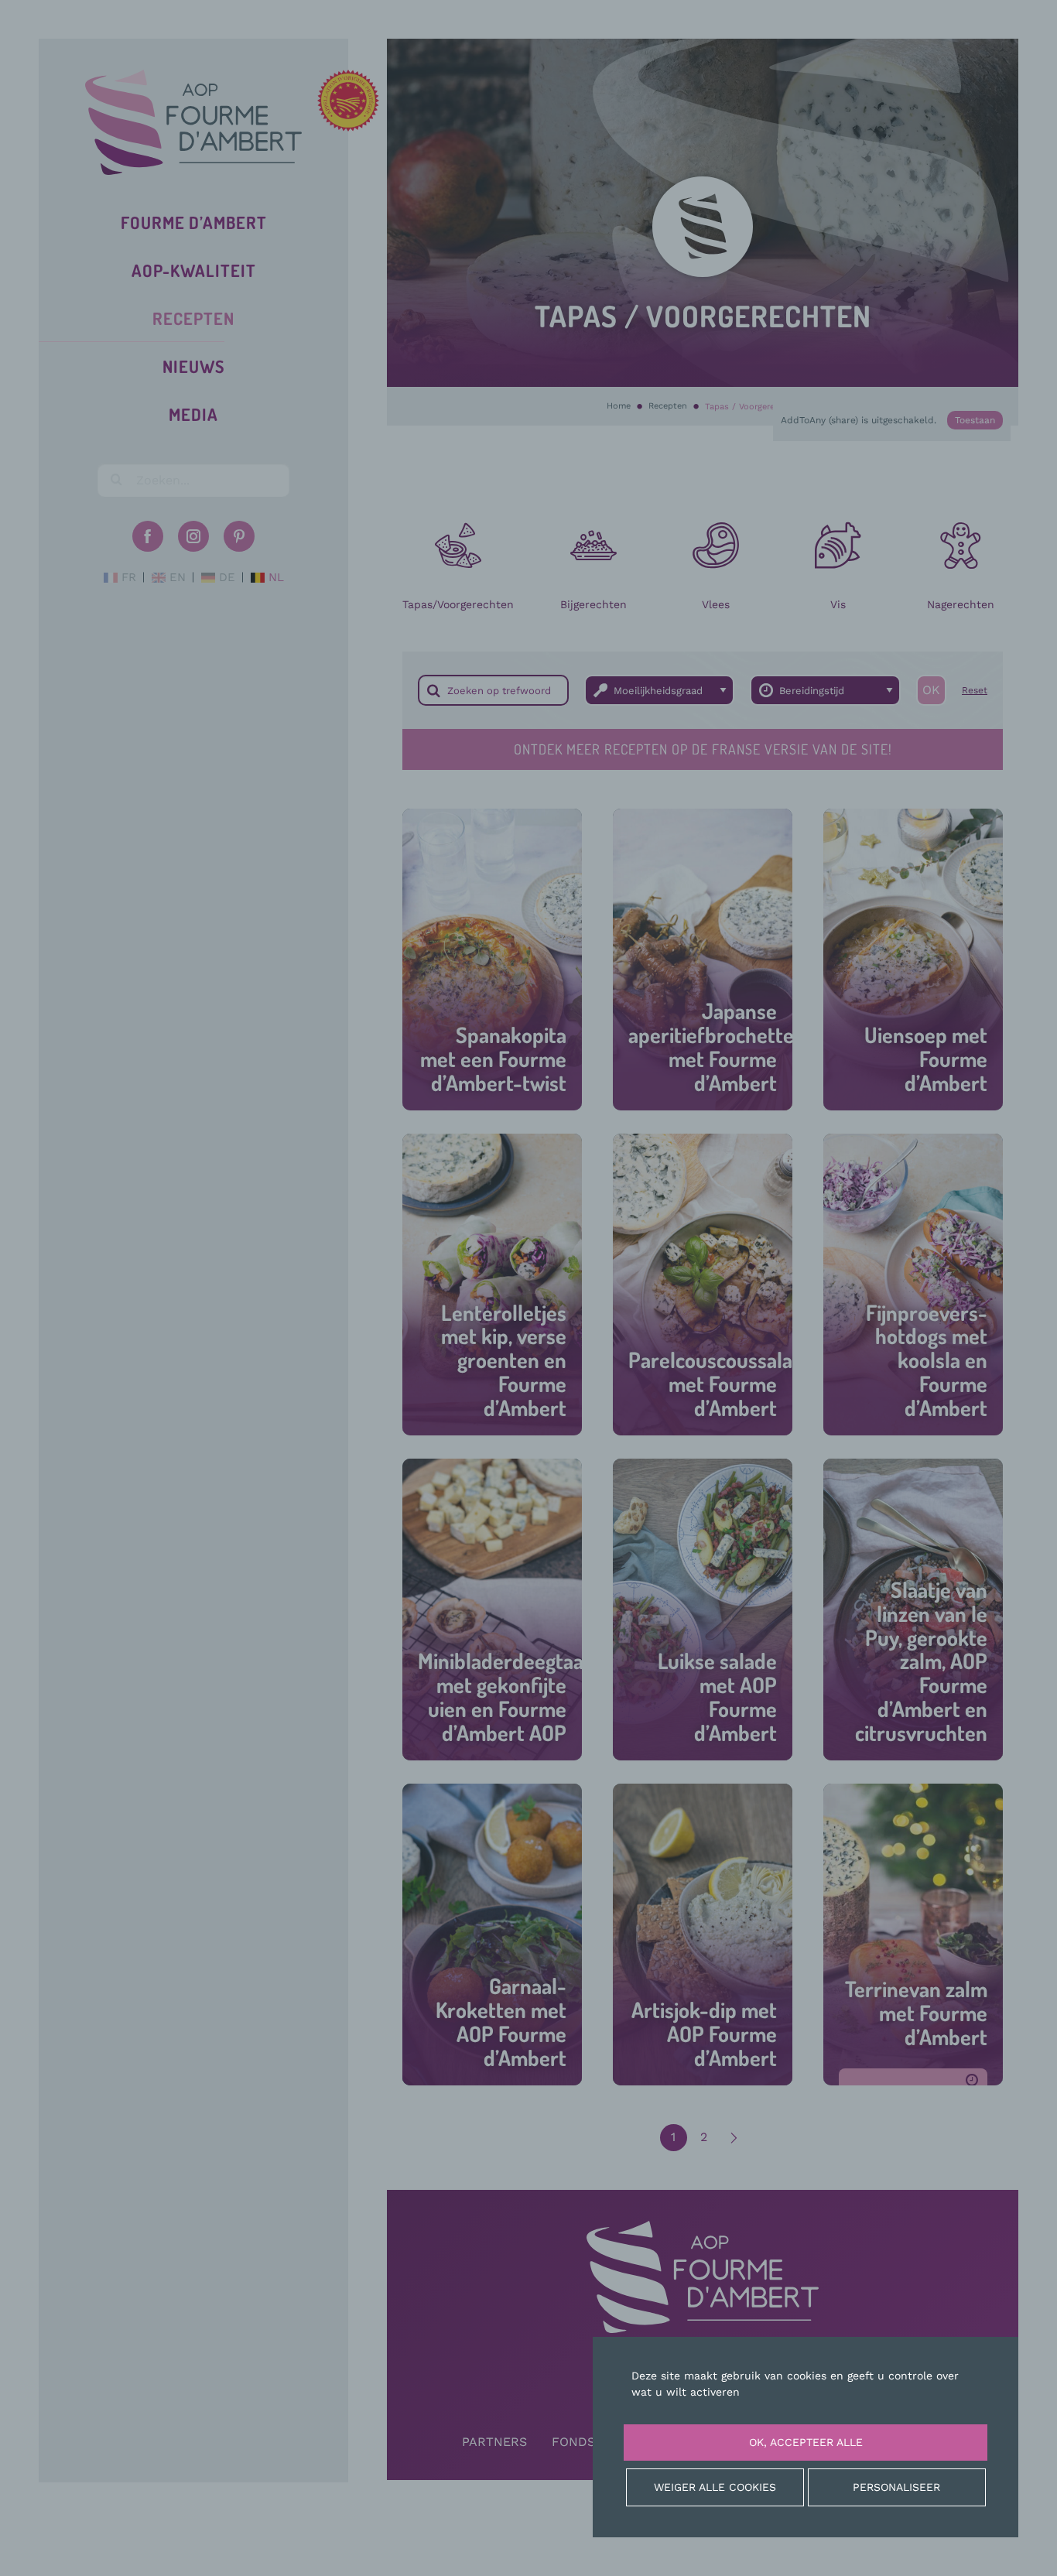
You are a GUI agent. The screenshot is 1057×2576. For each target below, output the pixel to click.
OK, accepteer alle (806, 2442)
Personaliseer (896, 2487)
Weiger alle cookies (715, 2487)
